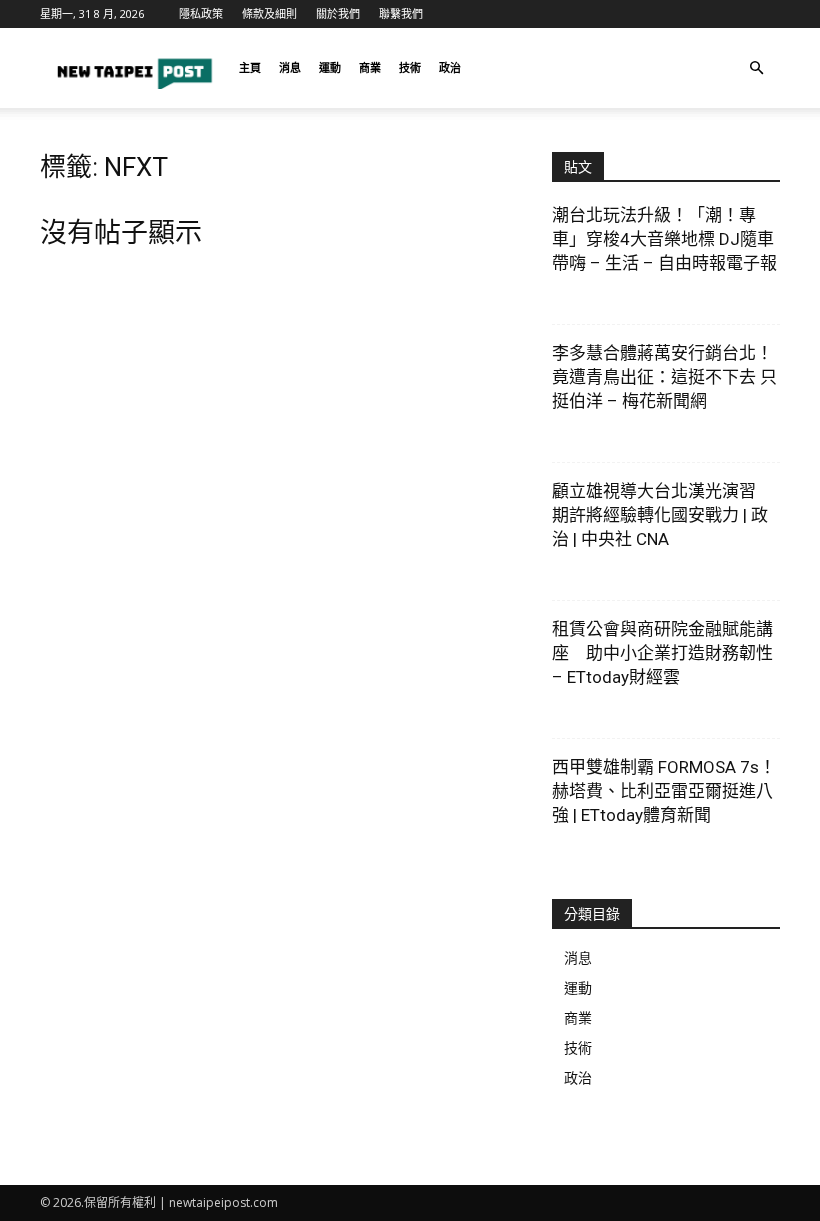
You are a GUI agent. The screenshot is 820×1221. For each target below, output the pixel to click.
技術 (410, 67)
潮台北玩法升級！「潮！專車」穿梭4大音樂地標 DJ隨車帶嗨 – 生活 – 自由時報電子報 (664, 239)
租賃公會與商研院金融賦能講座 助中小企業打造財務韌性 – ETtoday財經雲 (662, 653)
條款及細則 (269, 13)
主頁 (250, 67)
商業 (370, 67)
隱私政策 (201, 13)
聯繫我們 (401, 13)
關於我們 (338, 13)
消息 (290, 67)
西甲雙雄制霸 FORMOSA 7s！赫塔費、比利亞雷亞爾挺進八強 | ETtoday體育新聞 (664, 791)
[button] (756, 68)
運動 (330, 67)
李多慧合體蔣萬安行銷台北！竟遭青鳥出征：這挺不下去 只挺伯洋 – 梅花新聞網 (664, 377)
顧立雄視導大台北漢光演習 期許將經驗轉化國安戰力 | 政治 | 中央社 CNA (662, 515)
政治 (450, 67)
